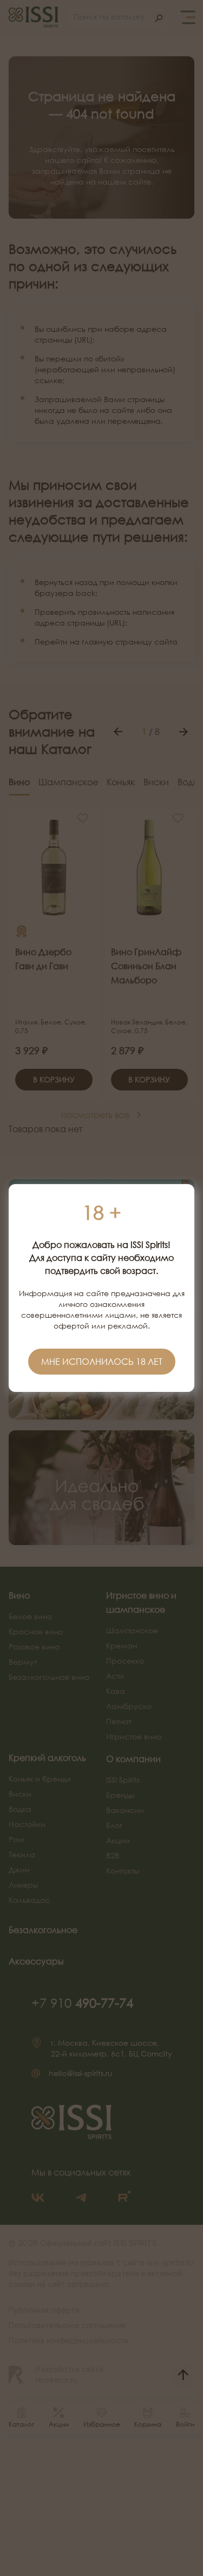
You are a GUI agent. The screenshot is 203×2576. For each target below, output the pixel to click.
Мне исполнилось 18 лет (102, 1362)
